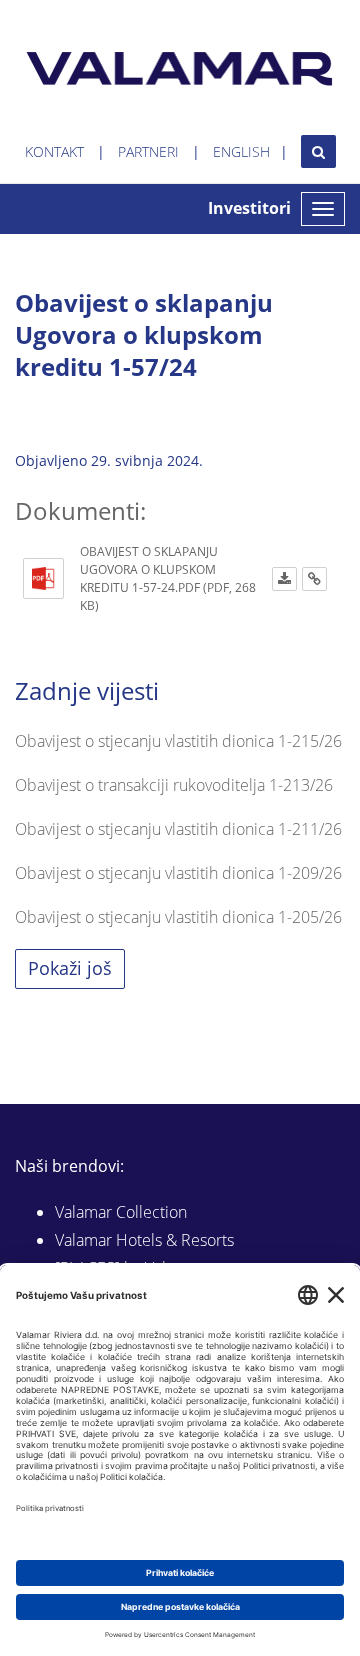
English (241, 151)
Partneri (148, 151)
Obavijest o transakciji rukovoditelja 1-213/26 (174, 785)
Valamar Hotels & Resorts (144, 1240)
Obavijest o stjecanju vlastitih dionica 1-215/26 (178, 741)
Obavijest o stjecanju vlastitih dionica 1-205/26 (178, 917)
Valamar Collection (121, 1212)
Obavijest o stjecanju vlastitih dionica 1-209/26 (178, 873)
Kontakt (54, 151)
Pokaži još (70, 968)
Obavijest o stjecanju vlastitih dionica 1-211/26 (178, 829)
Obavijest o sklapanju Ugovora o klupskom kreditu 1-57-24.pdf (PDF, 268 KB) (168, 578)
